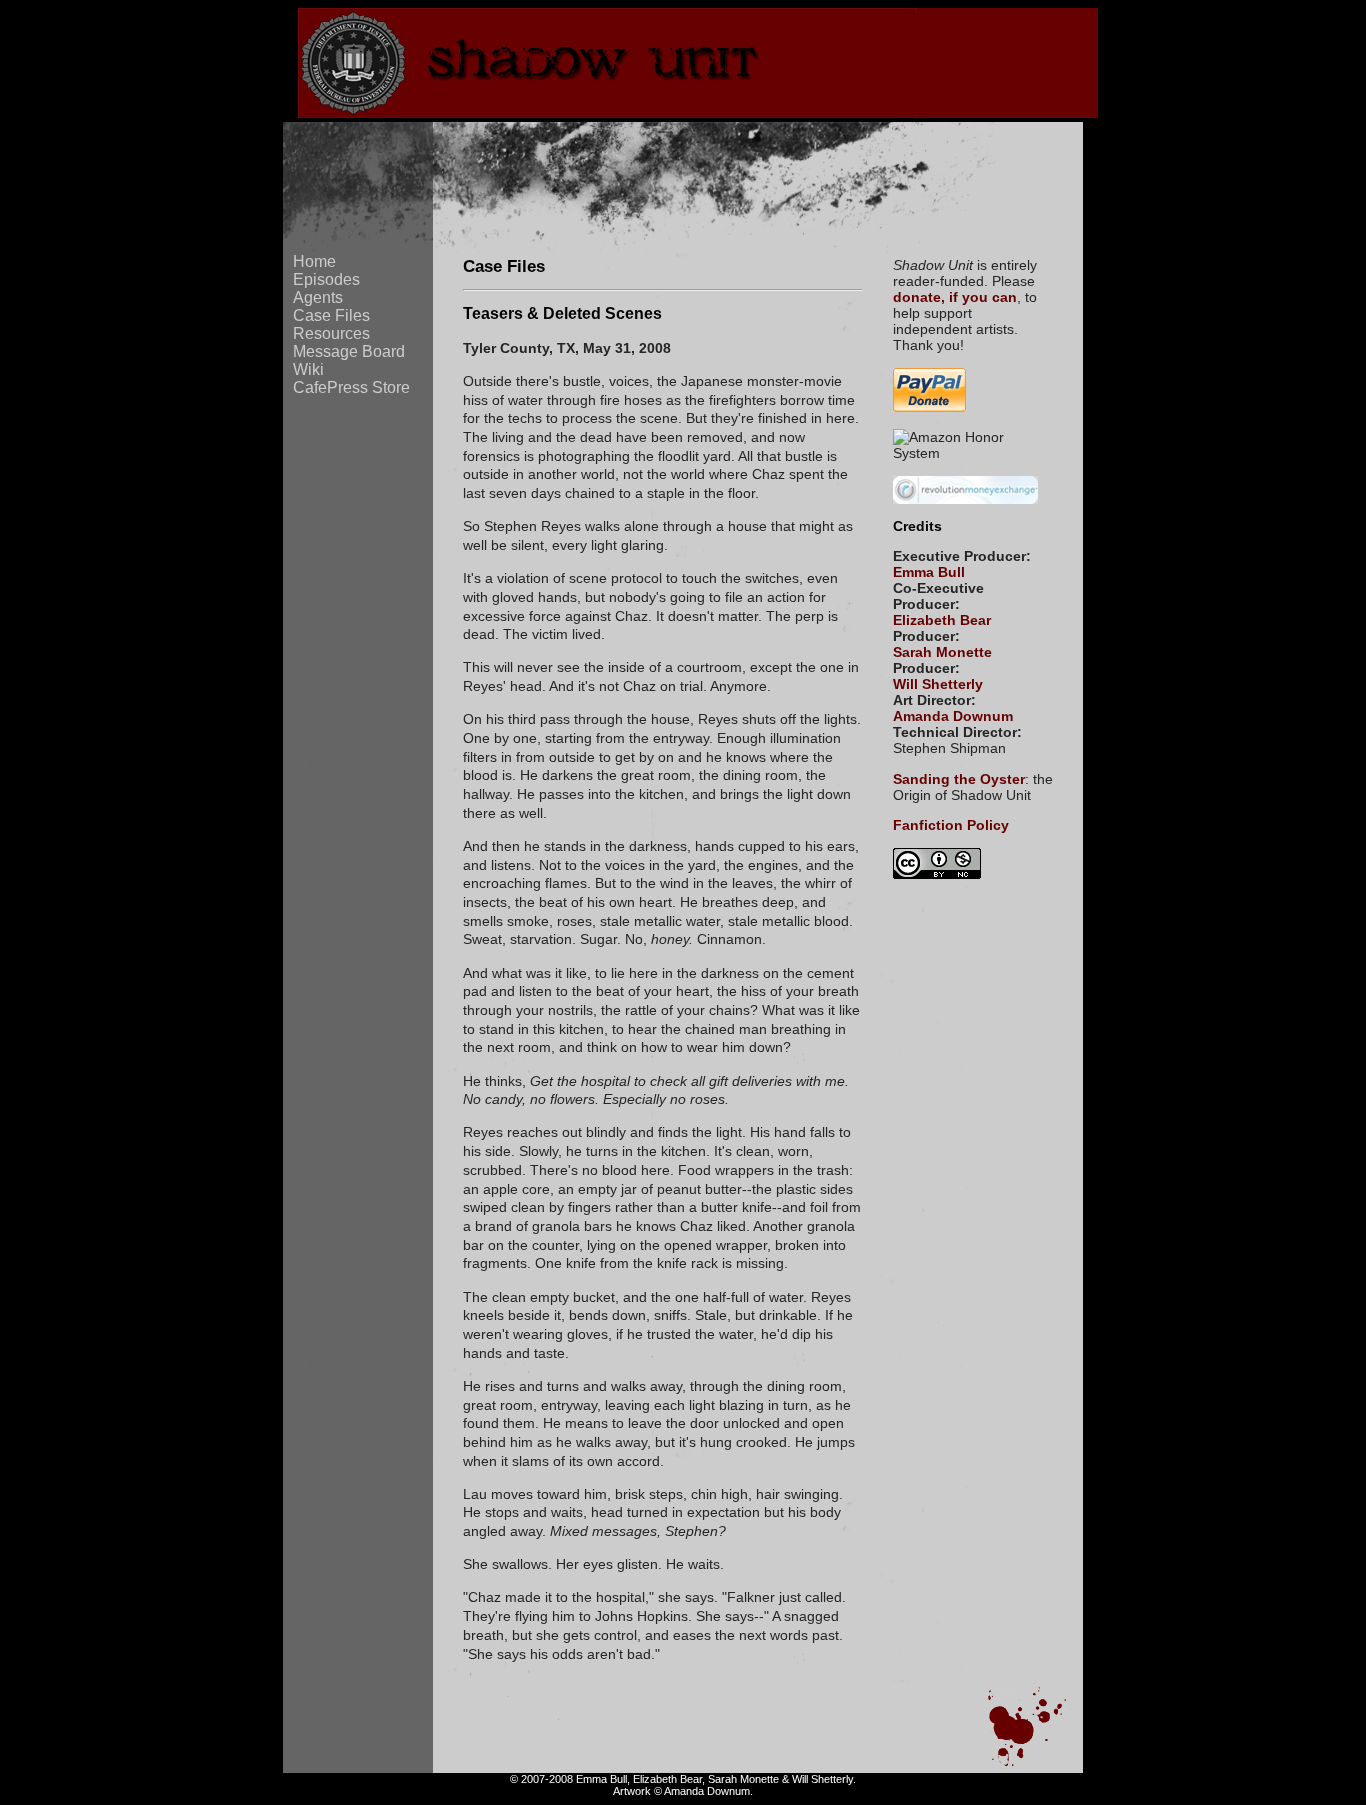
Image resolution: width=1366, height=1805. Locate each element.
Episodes (326, 279)
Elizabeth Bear (942, 620)
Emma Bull (929, 572)
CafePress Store (351, 387)
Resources (331, 333)
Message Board (349, 351)
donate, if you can (955, 297)
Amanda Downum (953, 716)
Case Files (331, 315)
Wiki (308, 369)
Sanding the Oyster (959, 779)
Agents (318, 297)
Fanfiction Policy (951, 825)
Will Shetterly (938, 684)
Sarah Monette (942, 652)
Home (314, 261)
